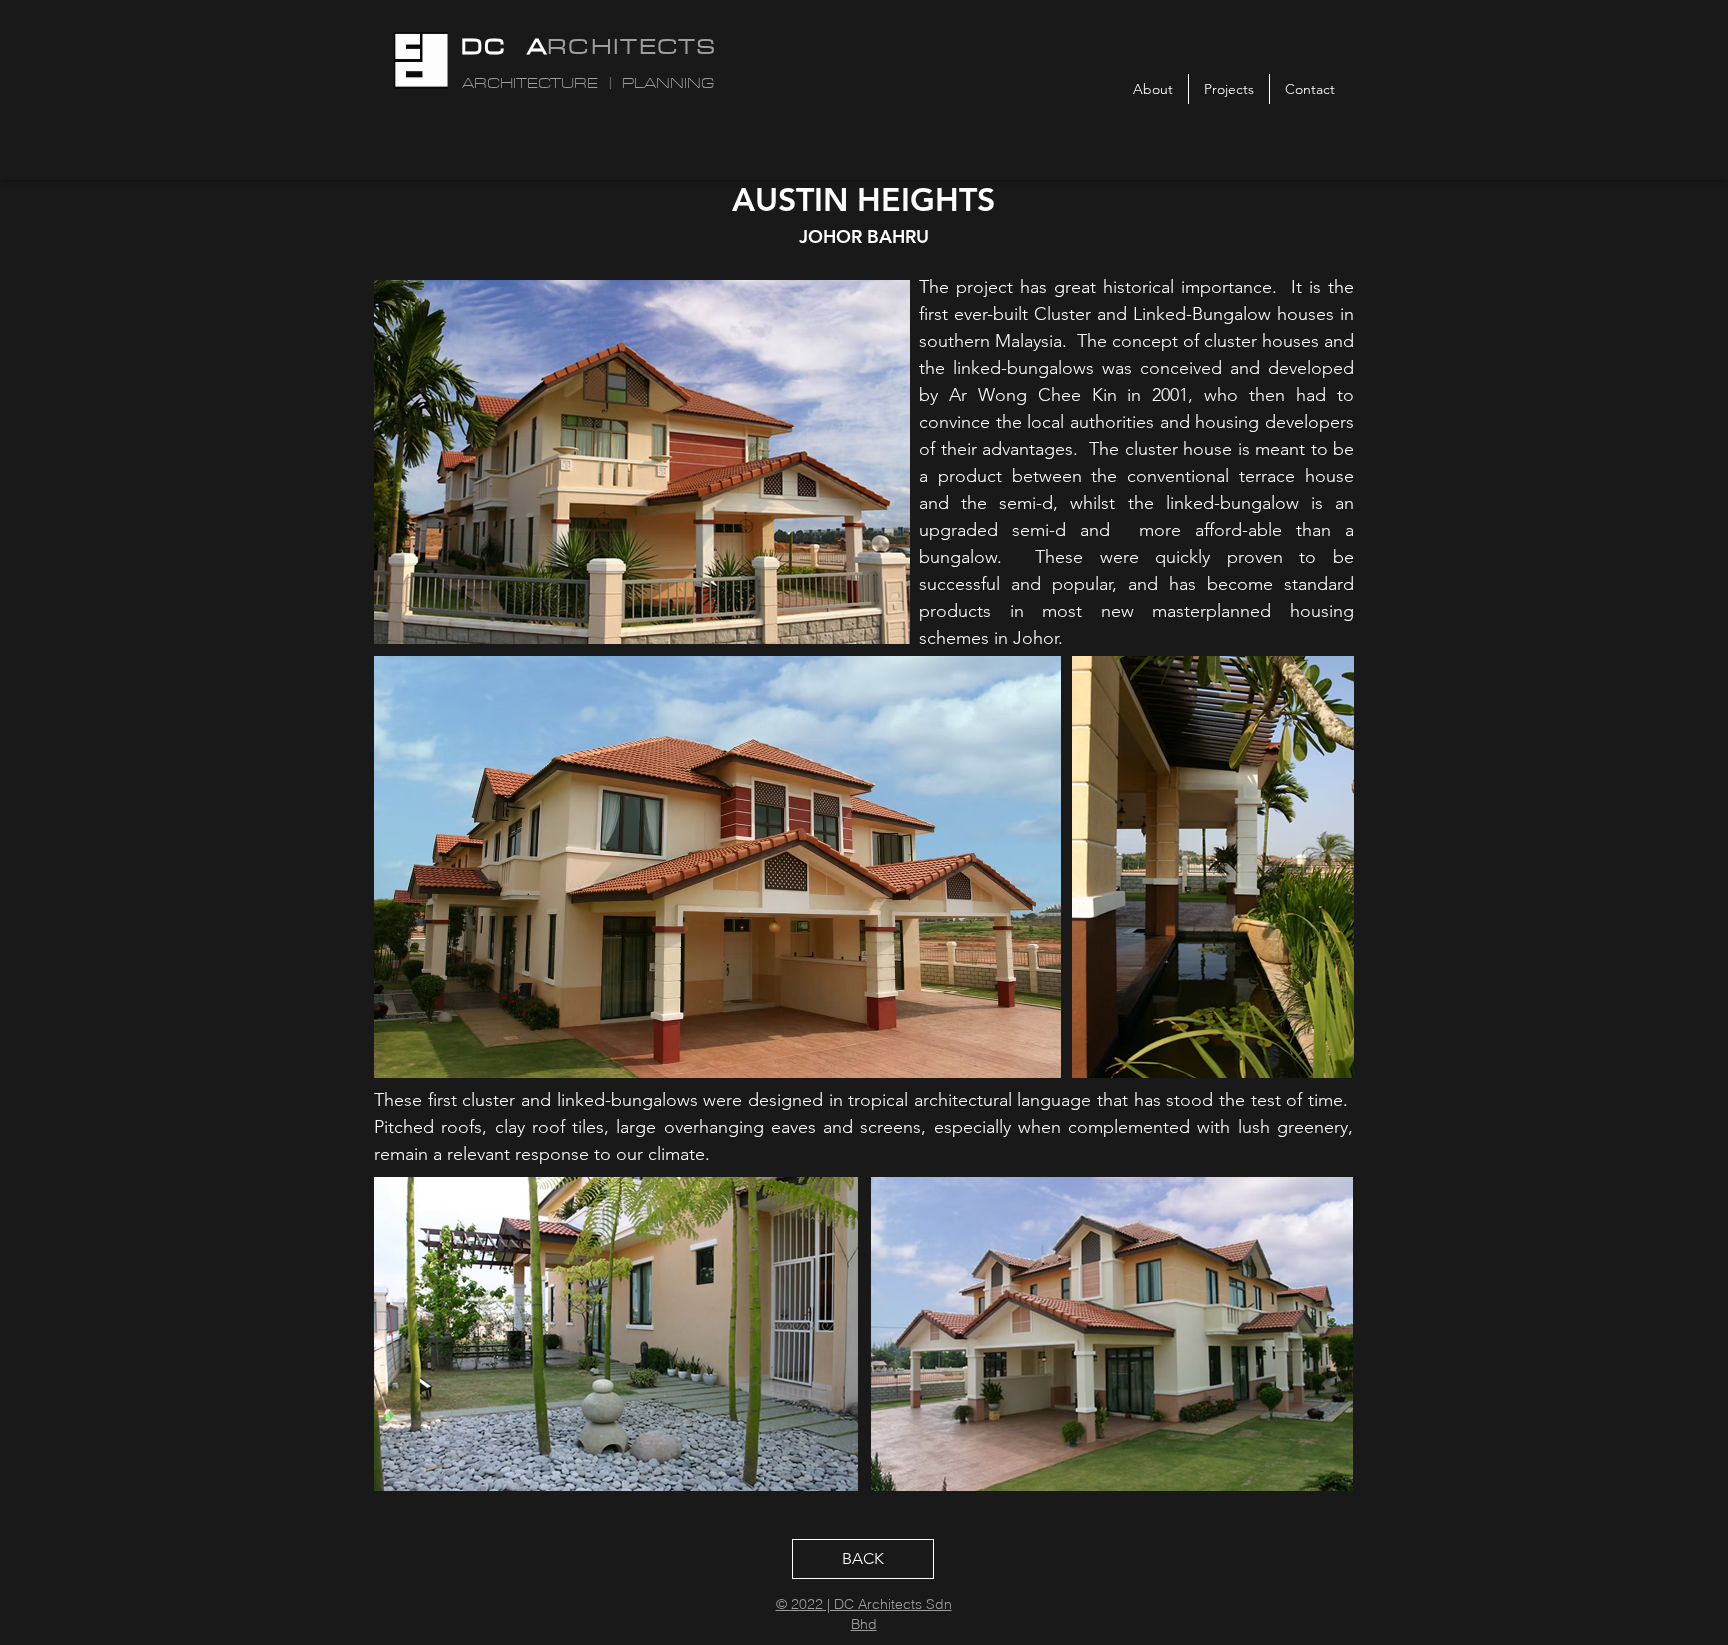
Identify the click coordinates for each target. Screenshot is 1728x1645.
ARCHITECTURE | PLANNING (588, 83)
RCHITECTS (632, 45)
